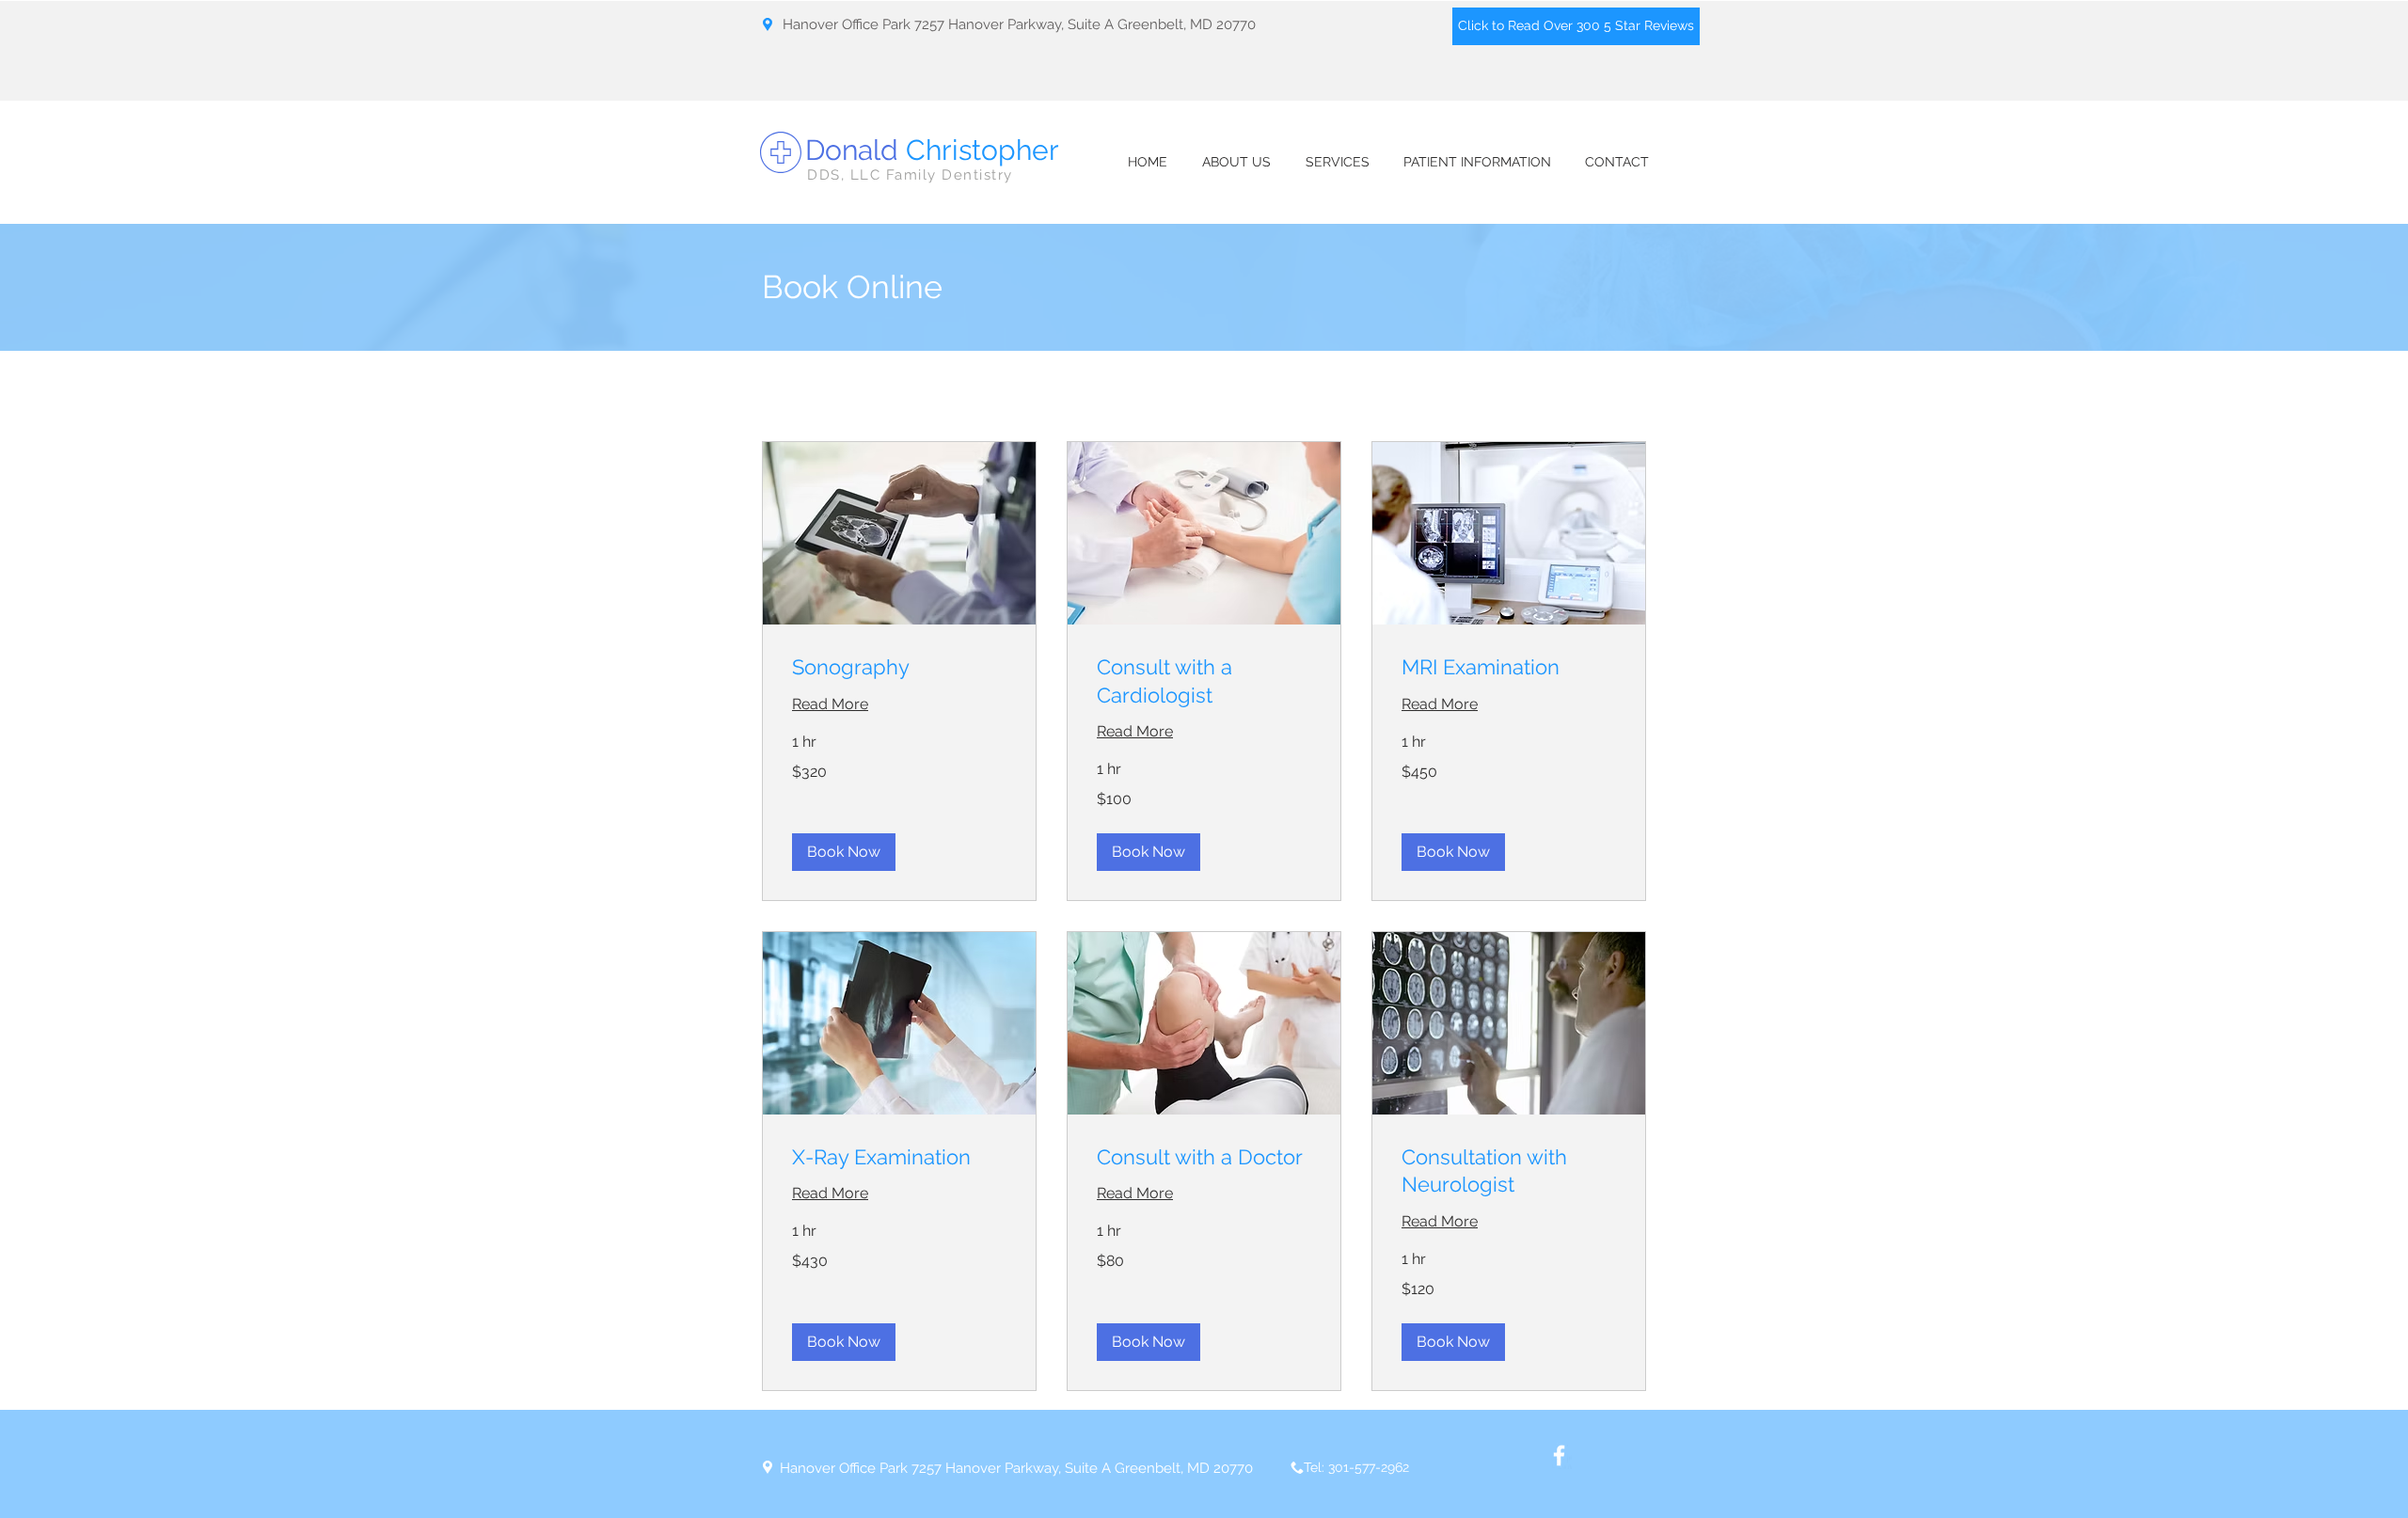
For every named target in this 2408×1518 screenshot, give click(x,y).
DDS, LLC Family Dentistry (910, 175)
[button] (844, 852)
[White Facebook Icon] (1559, 1455)
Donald (932, 150)
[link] (899, 667)
